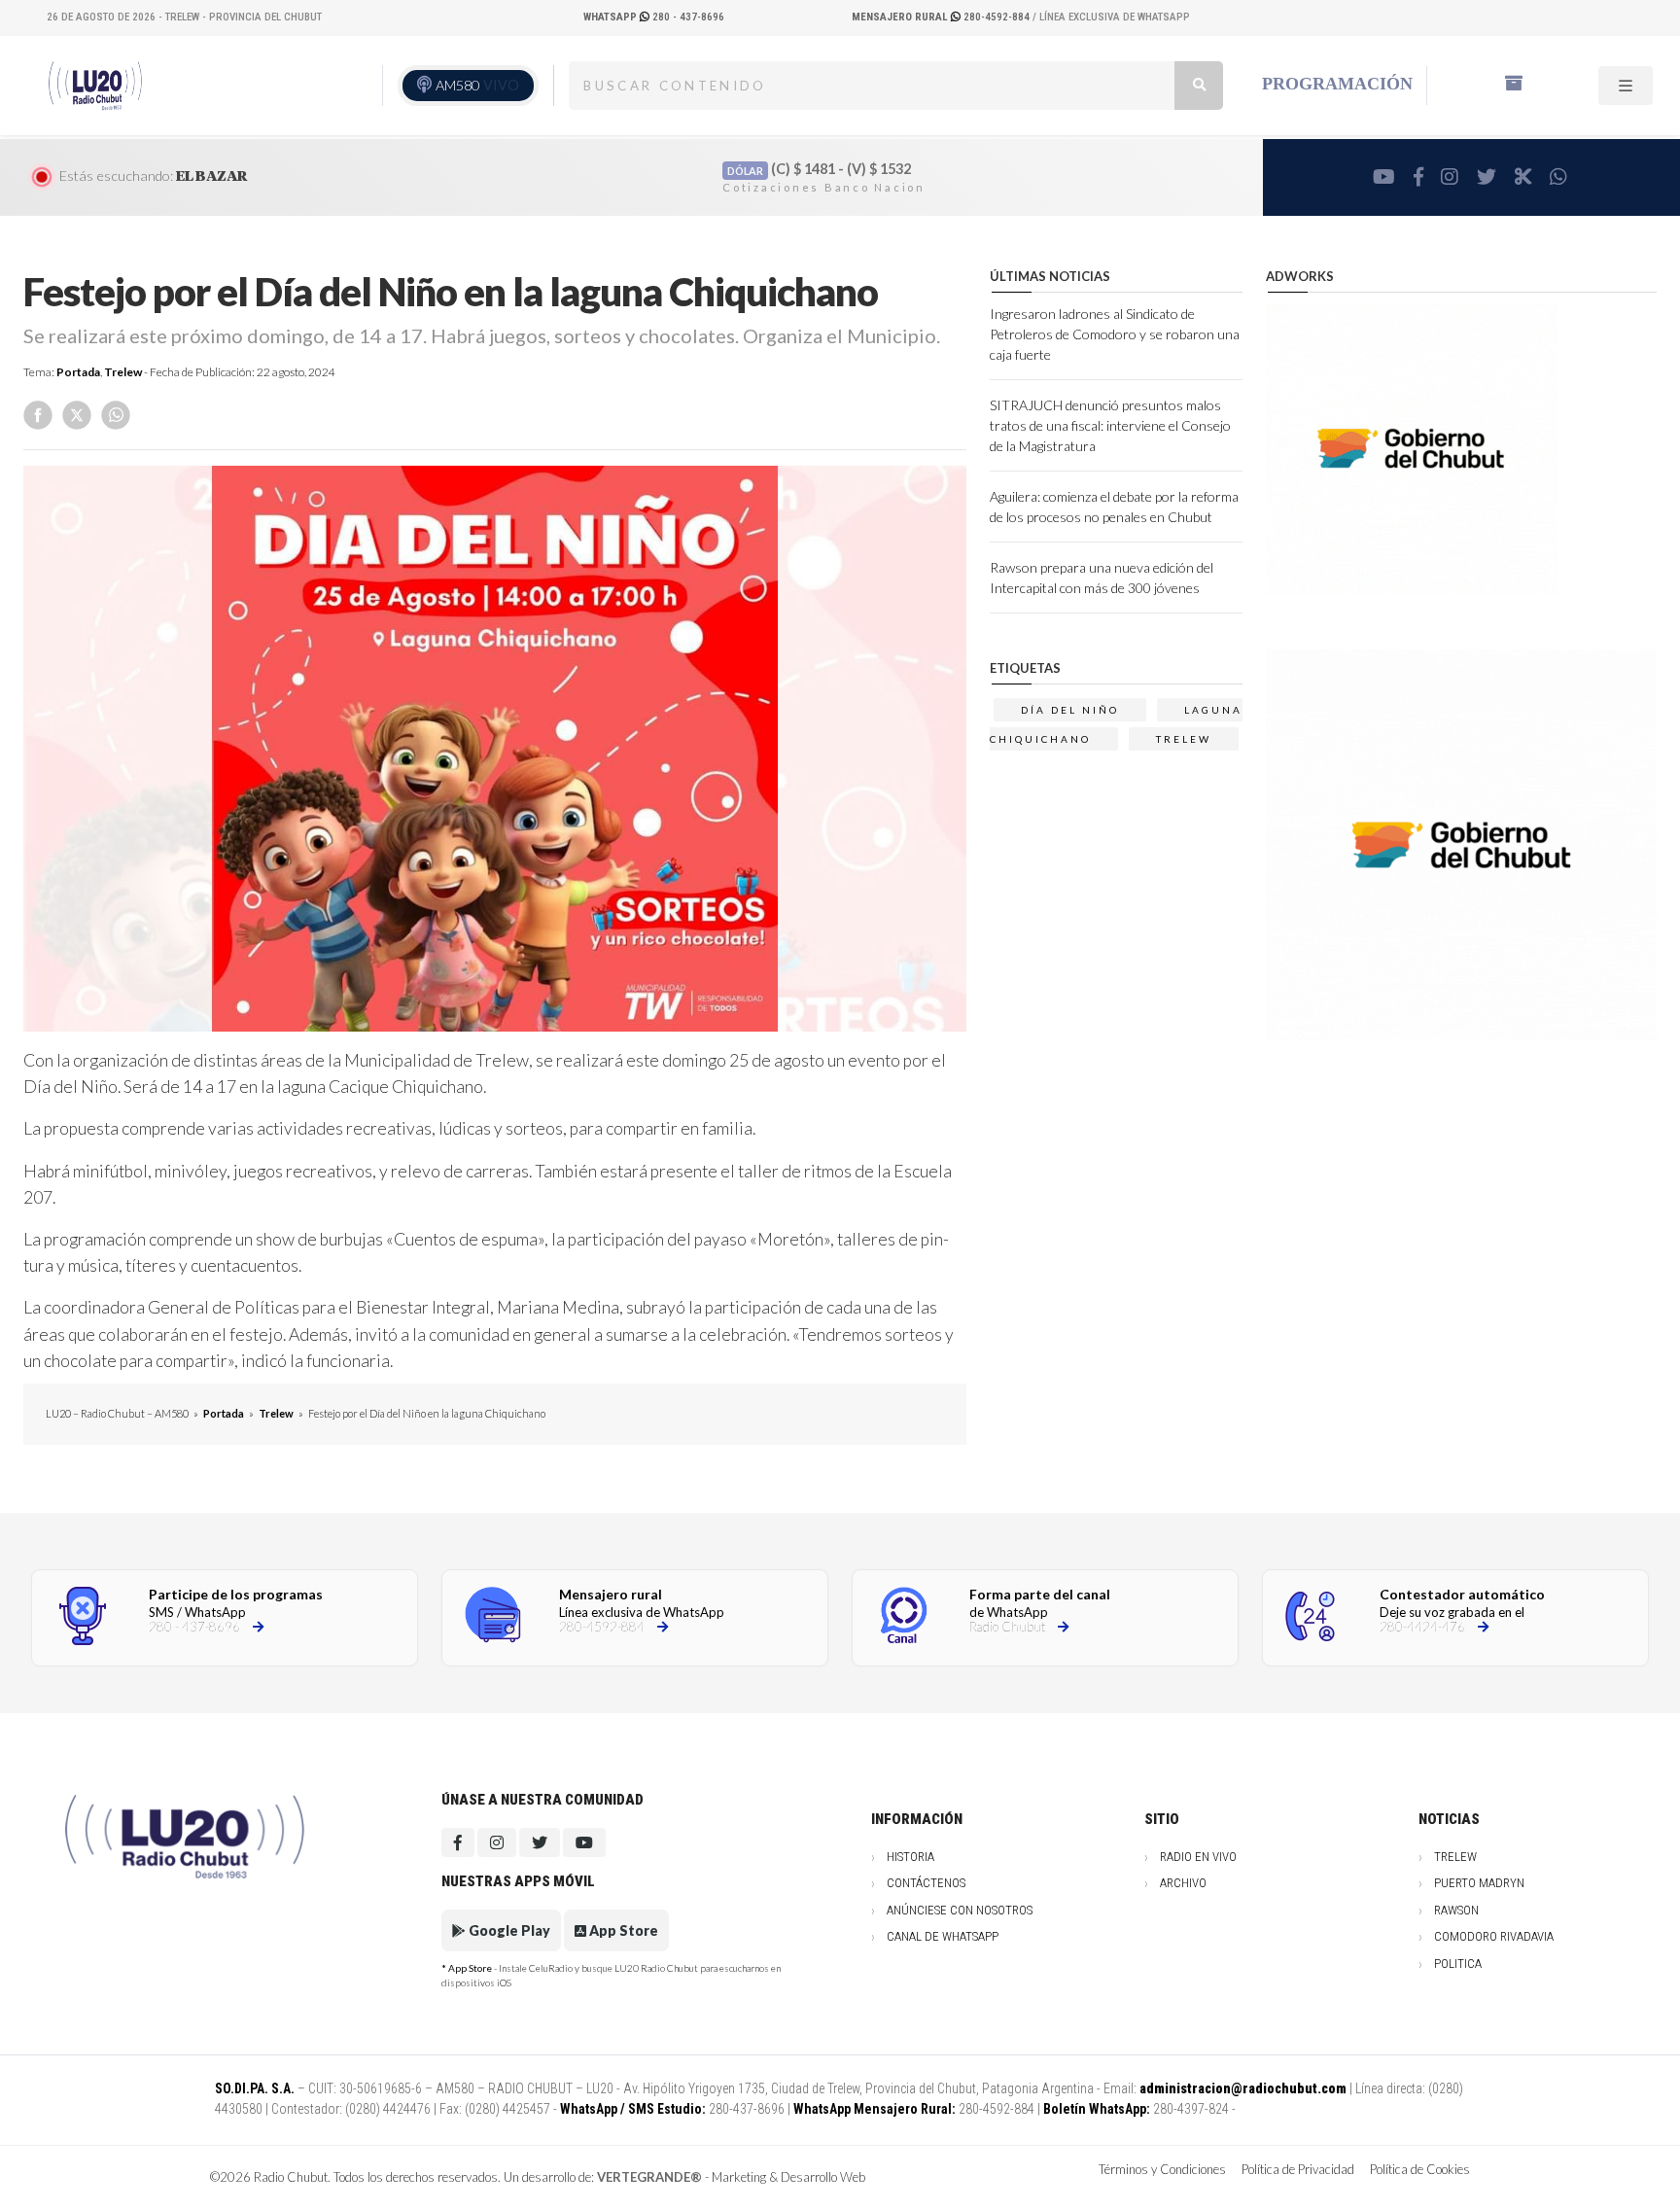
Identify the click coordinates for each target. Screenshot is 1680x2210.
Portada (78, 372)
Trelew (123, 372)
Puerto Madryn (1479, 1883)
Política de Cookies (1420, 2169)
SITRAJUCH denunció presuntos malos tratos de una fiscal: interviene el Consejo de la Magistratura (1110, 425)
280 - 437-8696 (654, 17)
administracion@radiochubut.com (1243, 2088)
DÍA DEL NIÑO (1070, 710)
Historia (910, 1857)
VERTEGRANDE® (649, 2177)
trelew (1184, 739)
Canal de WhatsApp (943, 1936)
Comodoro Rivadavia (1494, 1936)
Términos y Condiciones (1162, 2169)
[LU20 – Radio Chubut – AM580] (98, 85)
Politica (1458, 1964)
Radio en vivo (1198, 1857)
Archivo (1183, 1883)
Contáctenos (926, 1883)
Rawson (1456, 1910)
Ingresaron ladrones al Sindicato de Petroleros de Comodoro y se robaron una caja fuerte (1115, 334)
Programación (1337, 84)
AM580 (477, 85)
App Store (622, 1930)
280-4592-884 (942, 17)
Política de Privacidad (1298, 2169)
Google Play (508, 1930)
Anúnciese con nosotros (960, 1910)
